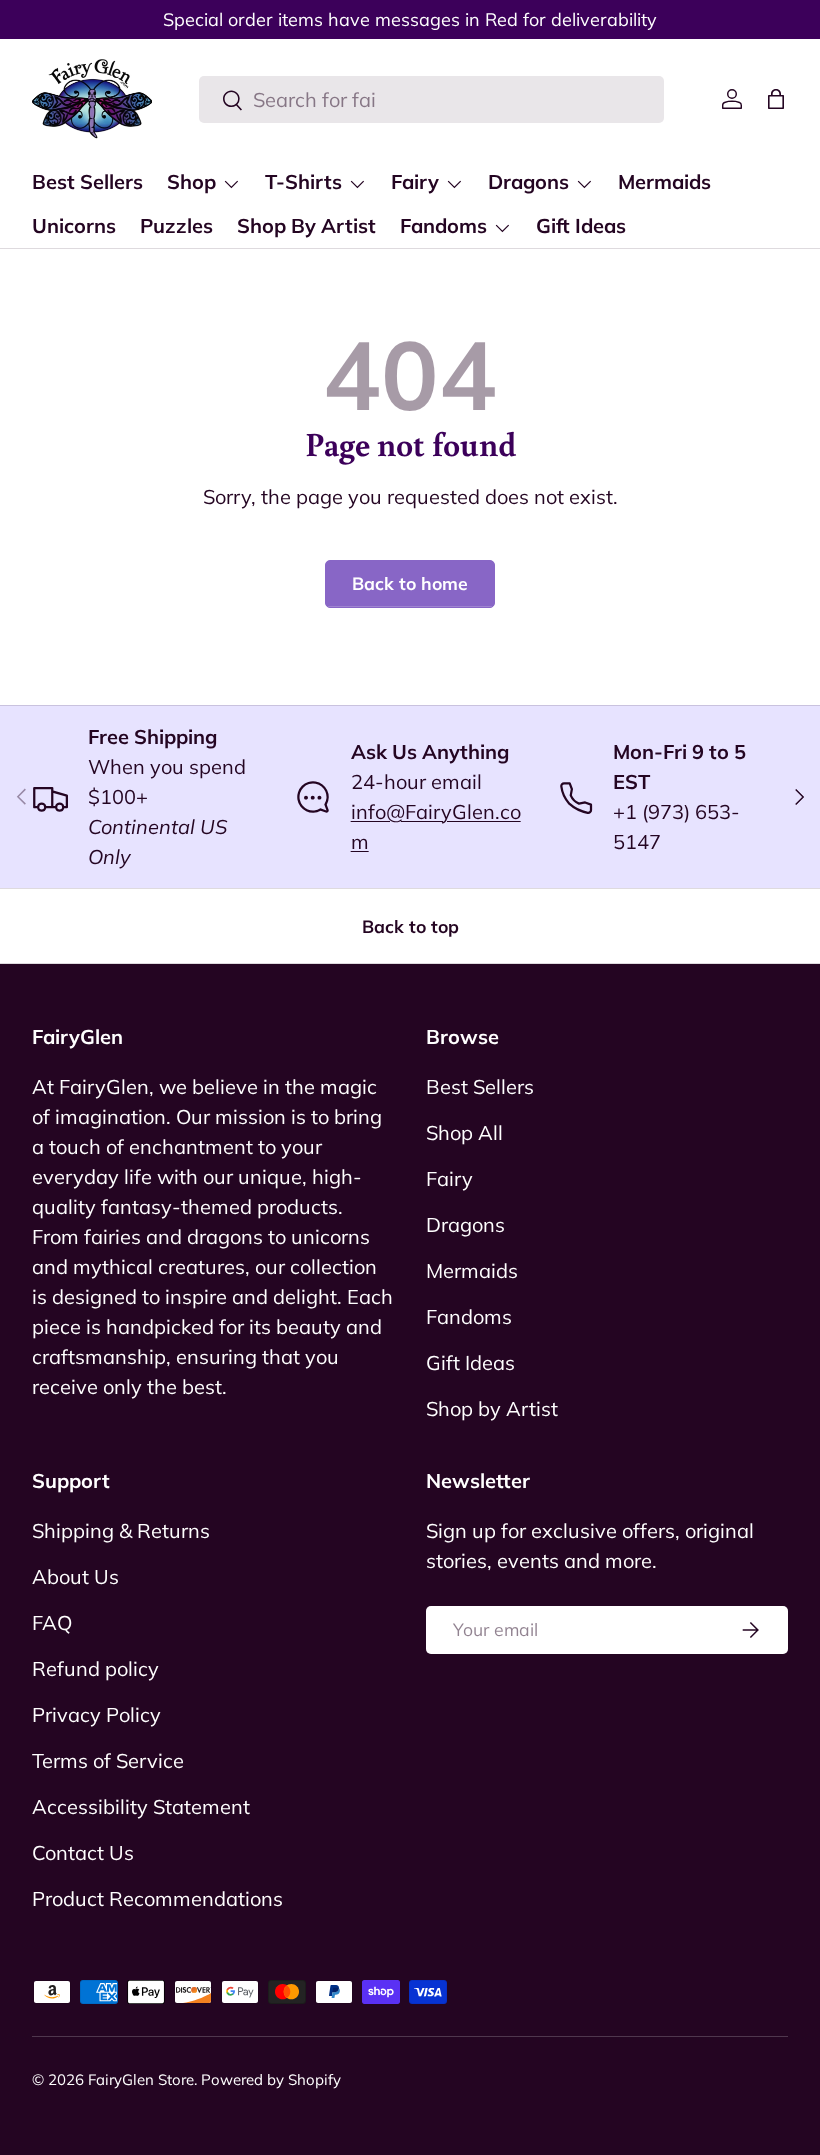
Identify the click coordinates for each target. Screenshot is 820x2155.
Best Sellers (87, 181)
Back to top (410, 926)
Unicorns (74, 225)
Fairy (449, 1178)
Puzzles (176, 225)
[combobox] (431, 99)
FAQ (52, 1622)
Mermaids (664, 181)
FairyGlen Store (141, 2079)
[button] (776, 99)
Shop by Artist (492, 1408)
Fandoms (469, 1316)
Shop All (464, 1132)
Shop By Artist (306, 225)
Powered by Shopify (271, 2079)
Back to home (410, 583)
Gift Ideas (581, 225)
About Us (75, 1576)
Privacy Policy (96, 1714)
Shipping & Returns (121, 1530)
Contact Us (83, 1852)
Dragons (465, 1224)
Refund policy (95, 1668)
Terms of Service (108, 1760)
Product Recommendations (157, 1898)
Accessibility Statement (141, 1806)
